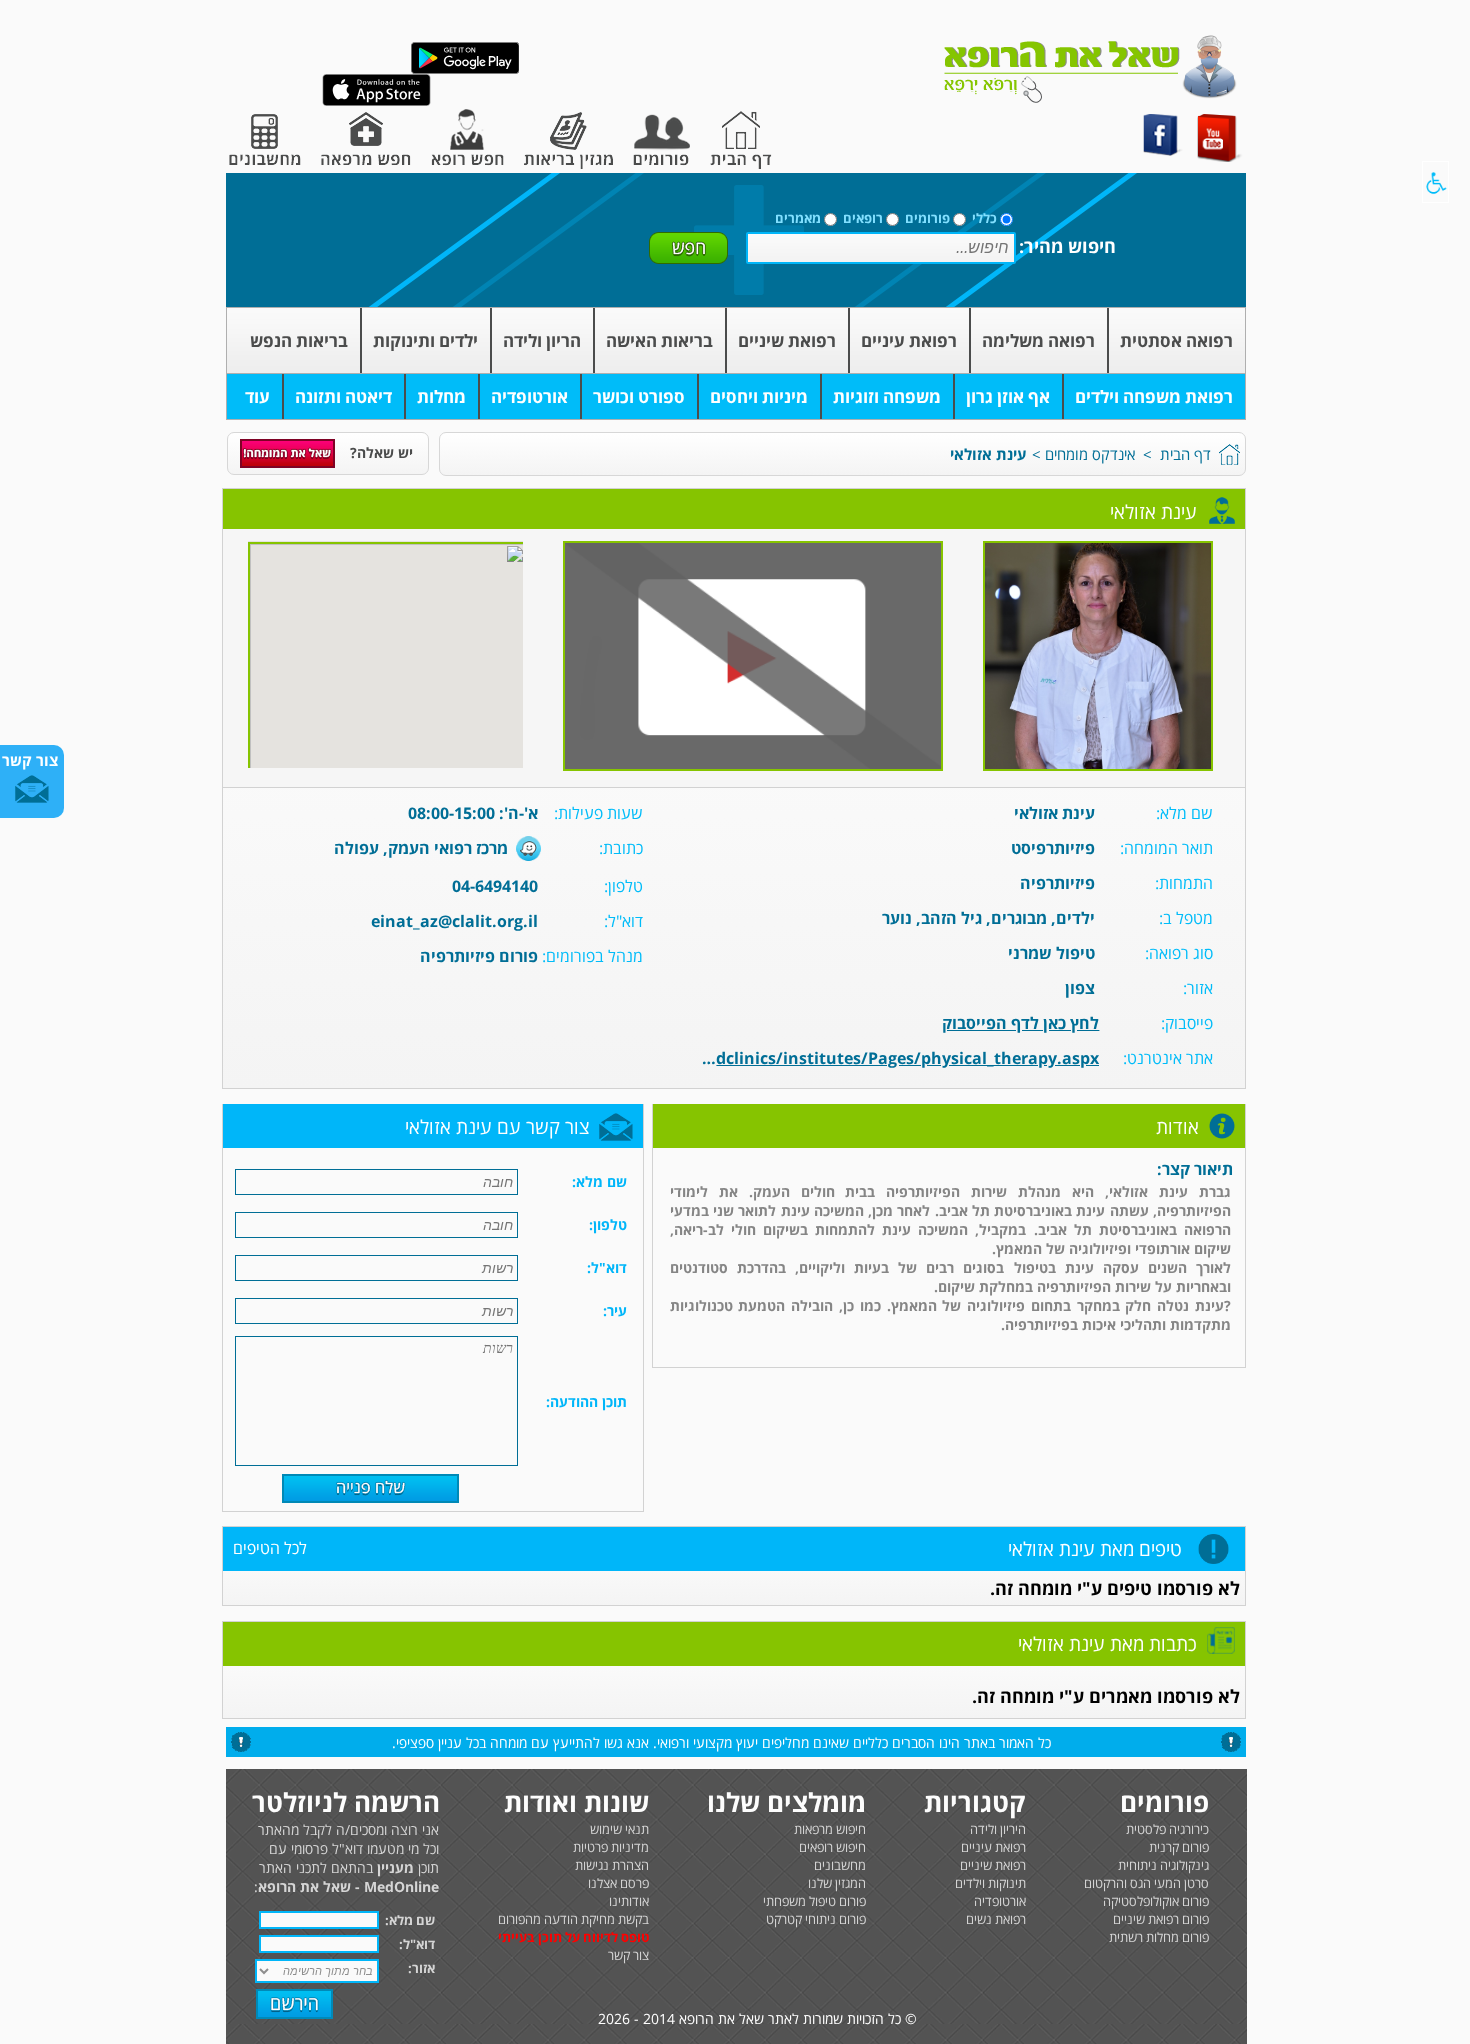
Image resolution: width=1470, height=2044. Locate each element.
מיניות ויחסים (759, 396)
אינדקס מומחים (1090, 454)
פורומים (927, 218)
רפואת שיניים (787, 340)
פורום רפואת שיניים (1161, 1919)
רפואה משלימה (1038, 340)
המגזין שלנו (837, 1883)
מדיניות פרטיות (611, 1847)
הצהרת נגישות (612, 1865)
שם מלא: (410, 1920)
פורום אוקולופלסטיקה (1156, 1901)
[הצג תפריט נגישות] (1435, 182)
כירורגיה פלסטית (1167, 1829)
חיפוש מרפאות (830, 1829)
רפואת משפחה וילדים (1154, 396)
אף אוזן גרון (1008, 396)
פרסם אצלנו (618, 1883)
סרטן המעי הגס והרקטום (1146, 1883)
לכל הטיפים (270, 1548)
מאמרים (798, 218)
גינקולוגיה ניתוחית (1163, 1865)
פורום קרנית (1179, 1847)
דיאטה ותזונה (343, 396)
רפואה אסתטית (1176, 340)
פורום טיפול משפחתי (814, 1901)
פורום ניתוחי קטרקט (816, 1919)
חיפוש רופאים (832, 1847)
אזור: (421, 1968)
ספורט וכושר (639, 396)
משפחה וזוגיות (887, 396)
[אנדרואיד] (465, 69)
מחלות (441, 396)
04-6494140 (495, 886)
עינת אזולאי (988, 454)
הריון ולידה (542, 340)
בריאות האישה (659, 340)
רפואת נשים (996, 1919)
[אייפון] (376, 101)
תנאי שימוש (619, 1829)
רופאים (863, 218)
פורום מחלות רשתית (1159, 1937)
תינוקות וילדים (990, 1883)
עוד (257, 396)
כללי (984, 218)
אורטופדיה (529, 396)
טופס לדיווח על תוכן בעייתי (573, 1937)
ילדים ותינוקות (425, 340)
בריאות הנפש (299, 340)
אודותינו (629, 1901)
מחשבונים (840, 1865)
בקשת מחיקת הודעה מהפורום (573, 1919)
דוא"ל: (417, 1944)
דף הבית (1185, 454)
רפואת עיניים (909, 340)
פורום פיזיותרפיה (479, 956)
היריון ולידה (998, 1829)
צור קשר (628, 1955)
